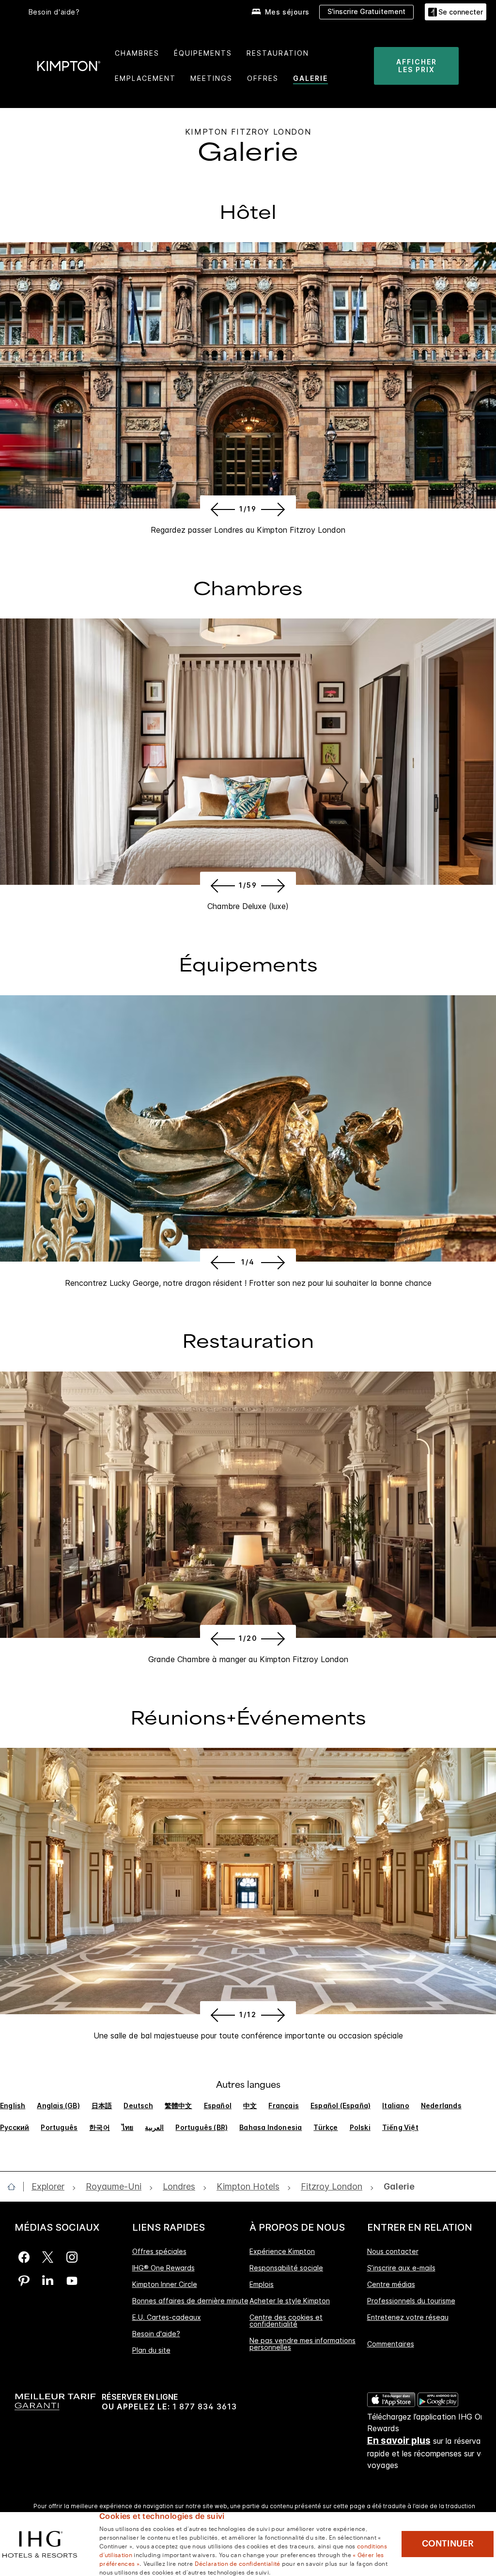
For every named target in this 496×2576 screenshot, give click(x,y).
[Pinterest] (24, 2281)
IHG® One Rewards (163, 2268)
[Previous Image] (221, 509)
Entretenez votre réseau (408, 2317)
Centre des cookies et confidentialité (286, 2321)
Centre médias (391, 2284)
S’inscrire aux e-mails (401, 2268)
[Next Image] (275, 509)
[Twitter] (48, 2257)
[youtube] (72, 2281)
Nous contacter (393, 2252)
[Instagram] (72, 2257)
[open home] (15, 2187)
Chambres (137, 53)
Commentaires (391, 2344)
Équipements (203, 53)
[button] (456, 12)
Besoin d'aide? (54, 12)
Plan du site (151, 2350)
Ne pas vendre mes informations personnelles (302, 2344)
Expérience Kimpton (282, 2252)
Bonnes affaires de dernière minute (190, 2301)
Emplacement (145, 78)
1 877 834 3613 (205, 2407)
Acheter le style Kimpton (290, 2301)
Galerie (310, 78)
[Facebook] (24, 2257)
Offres (263, 78)
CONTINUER (448, 2544)
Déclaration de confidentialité (238, 2563)
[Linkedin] (48, 2281)
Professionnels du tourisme (411, 2301)
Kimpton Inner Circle (165, 2284)
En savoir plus (399, 2441)
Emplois (262, 2284)
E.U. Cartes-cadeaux (167, 2317)
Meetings (211, 78)
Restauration (278, 53)
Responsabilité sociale (286, 2268)
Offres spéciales (159, 2252)
